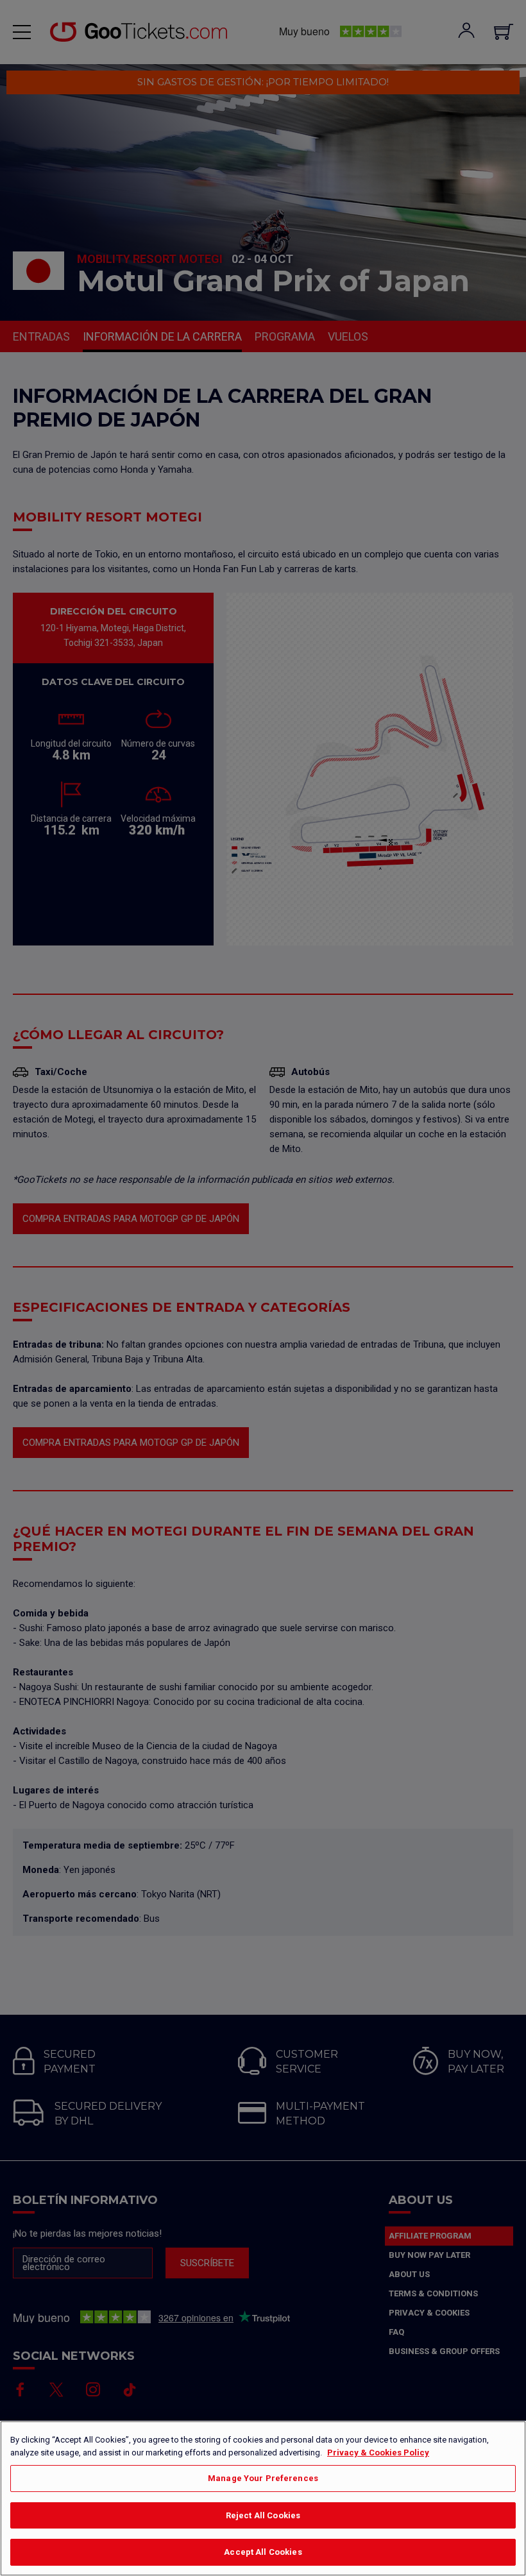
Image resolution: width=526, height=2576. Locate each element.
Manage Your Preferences (263, 2478)
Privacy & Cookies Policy (378, 2453)
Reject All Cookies (263, 2515)
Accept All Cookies (263, 2552)
